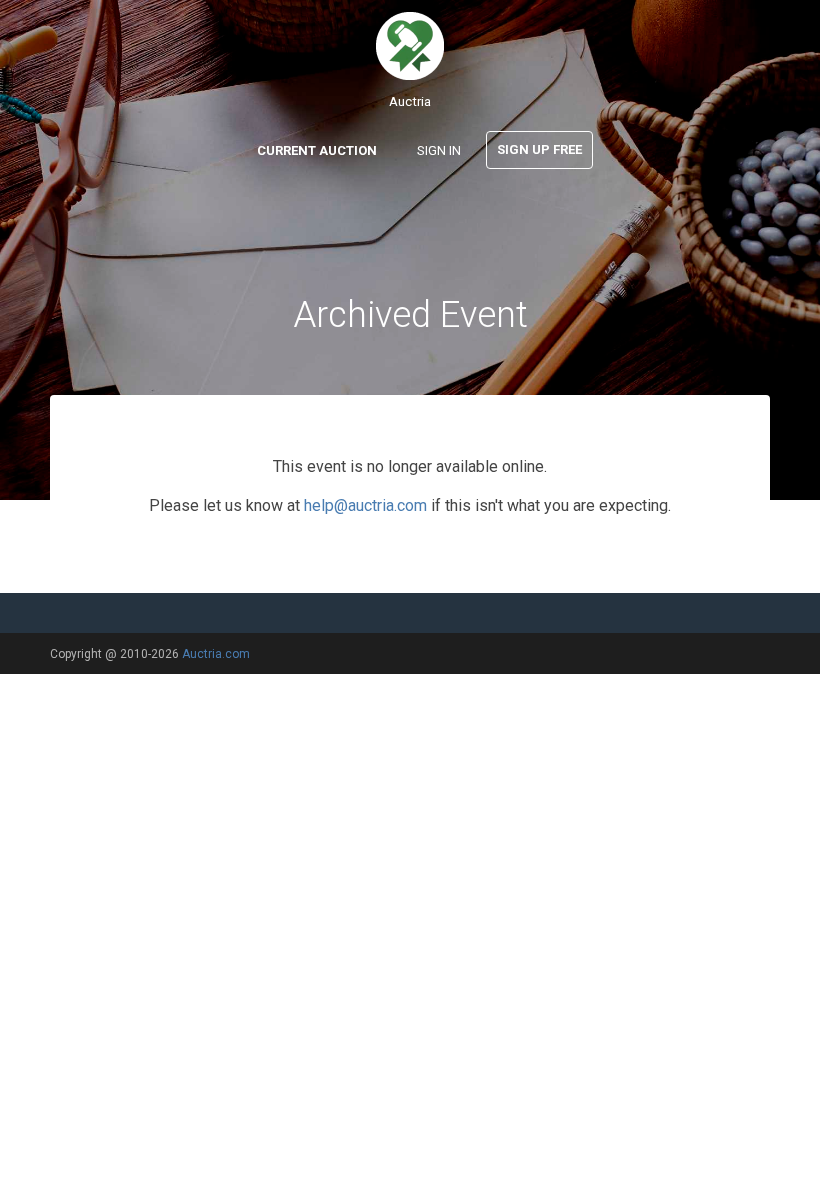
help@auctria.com (365, 505)
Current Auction (317, 150)
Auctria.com (216, 654)
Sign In (439, 150)
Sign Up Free (539, 149)
